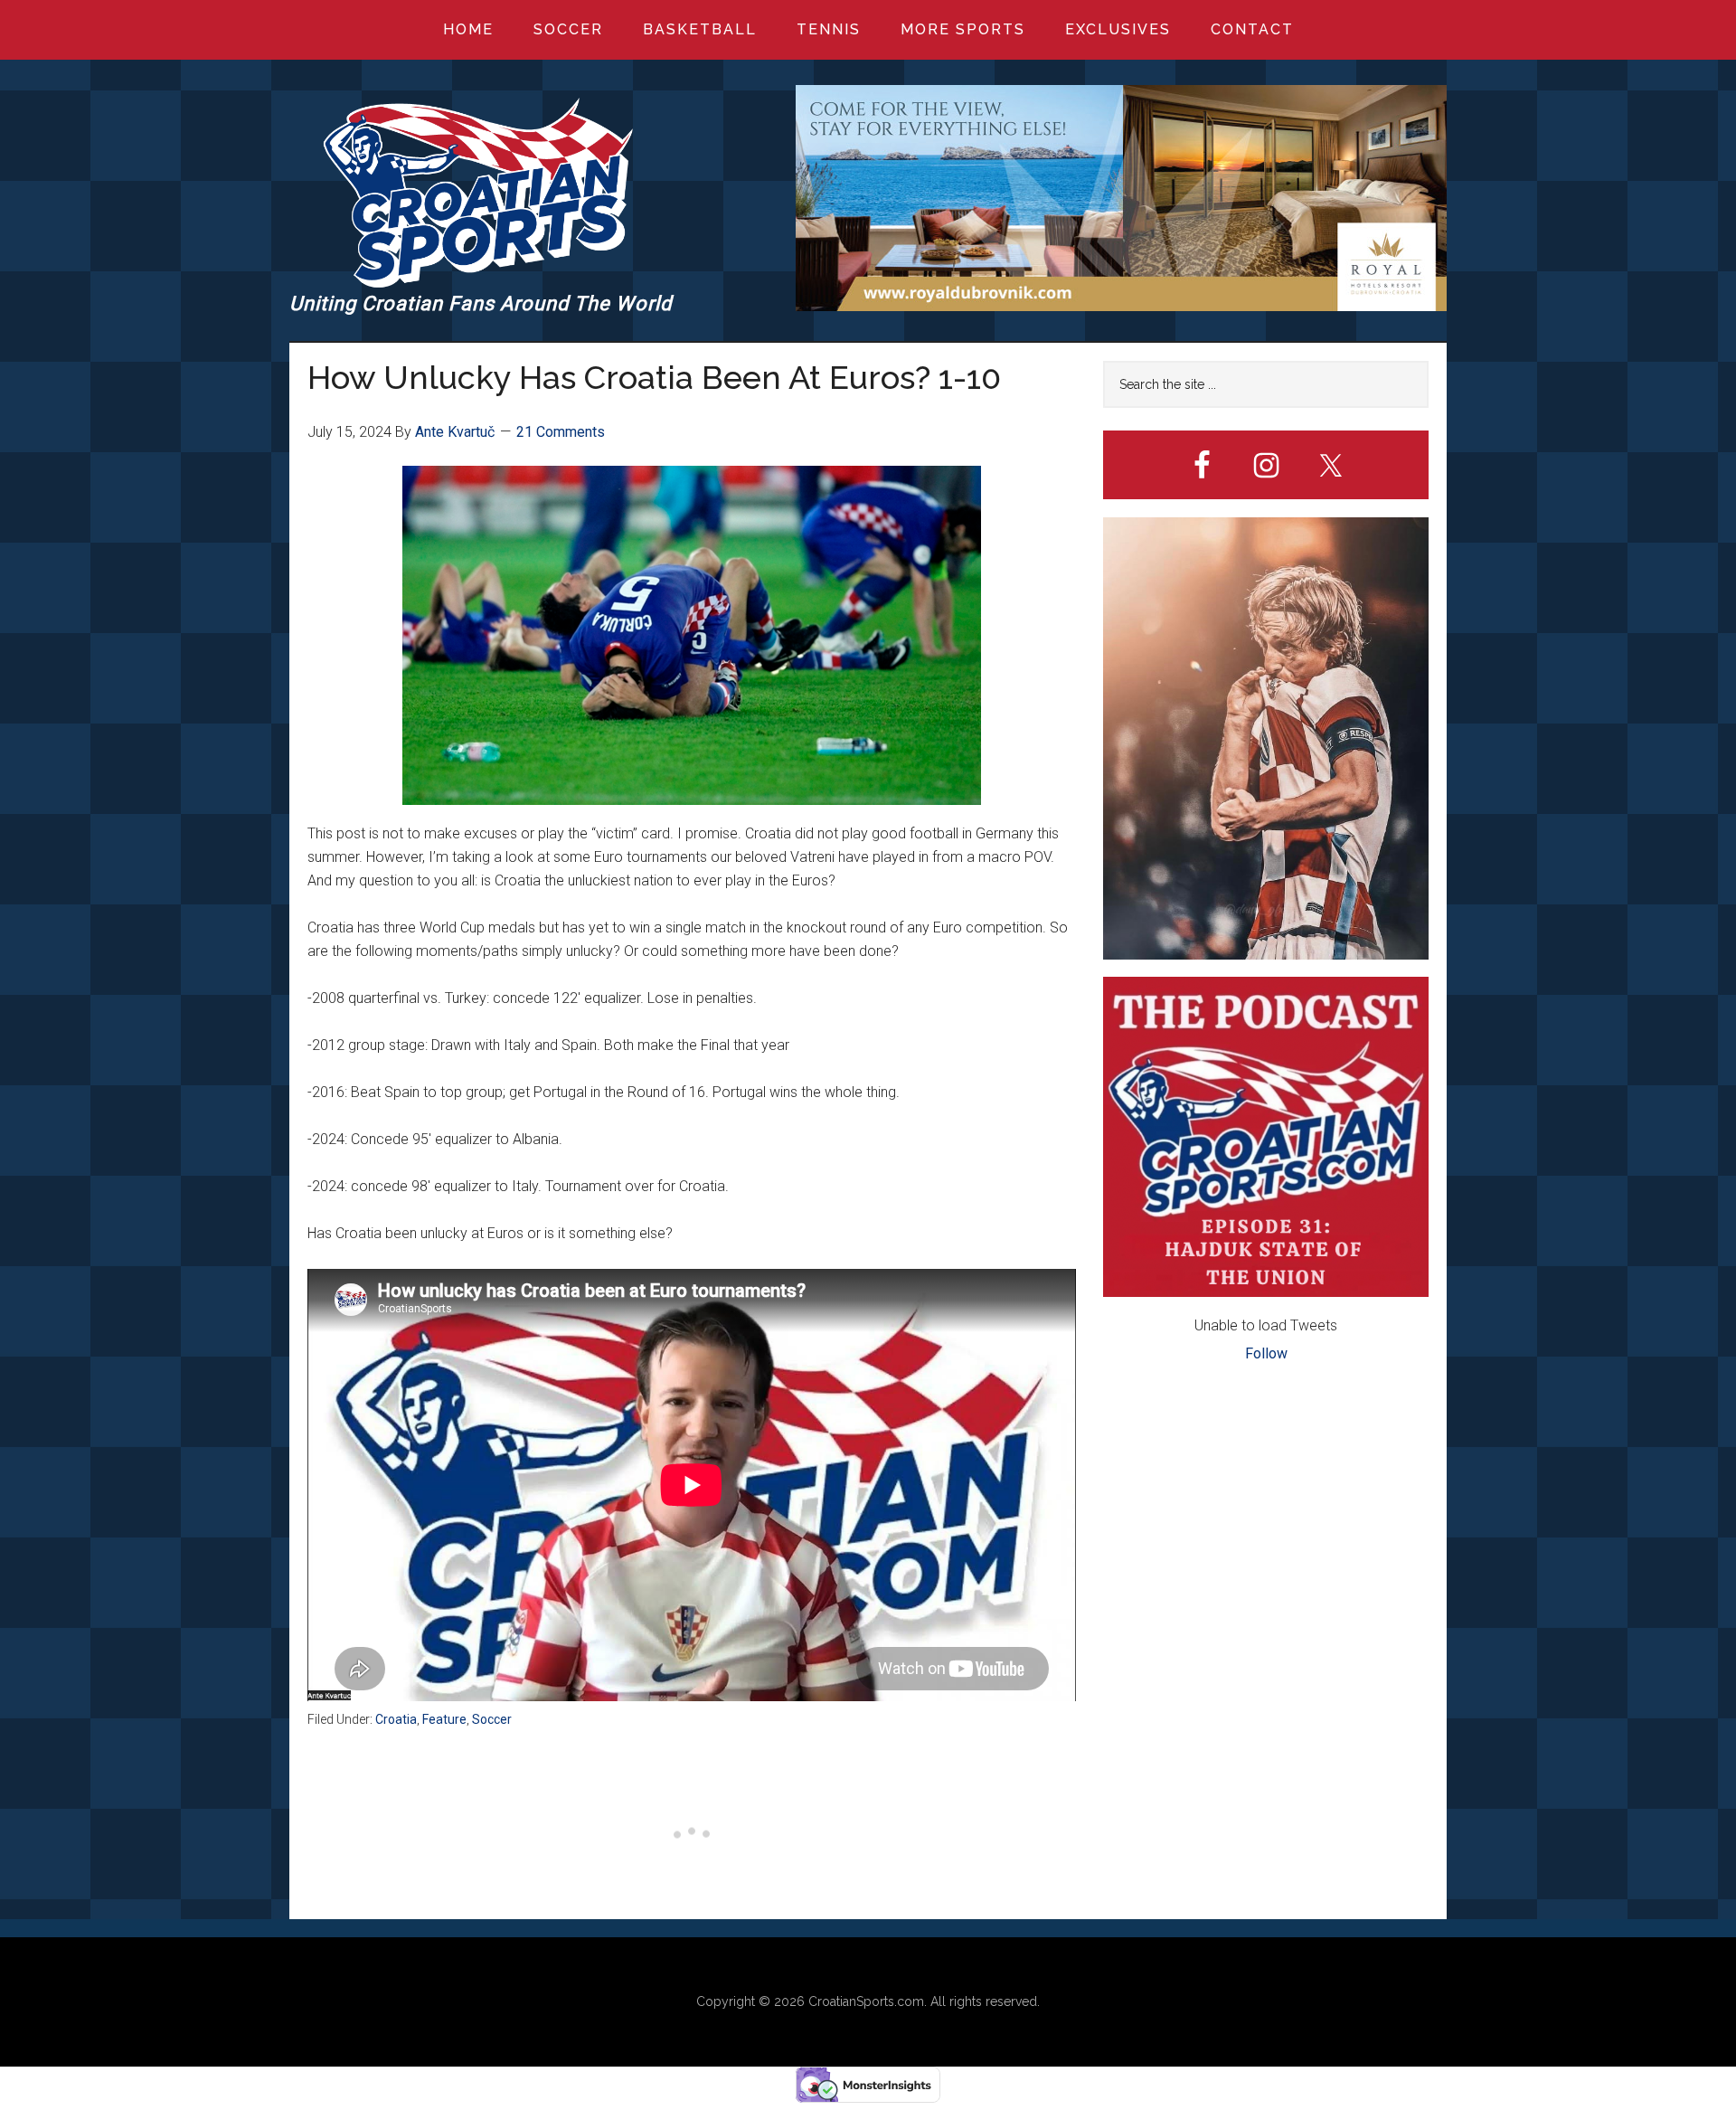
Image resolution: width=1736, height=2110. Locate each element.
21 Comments (561, 432)
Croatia (396, 1719)
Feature (444, 1719)
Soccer (492, 1719)
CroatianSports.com (866, 2001)
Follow (1266, 1353)
